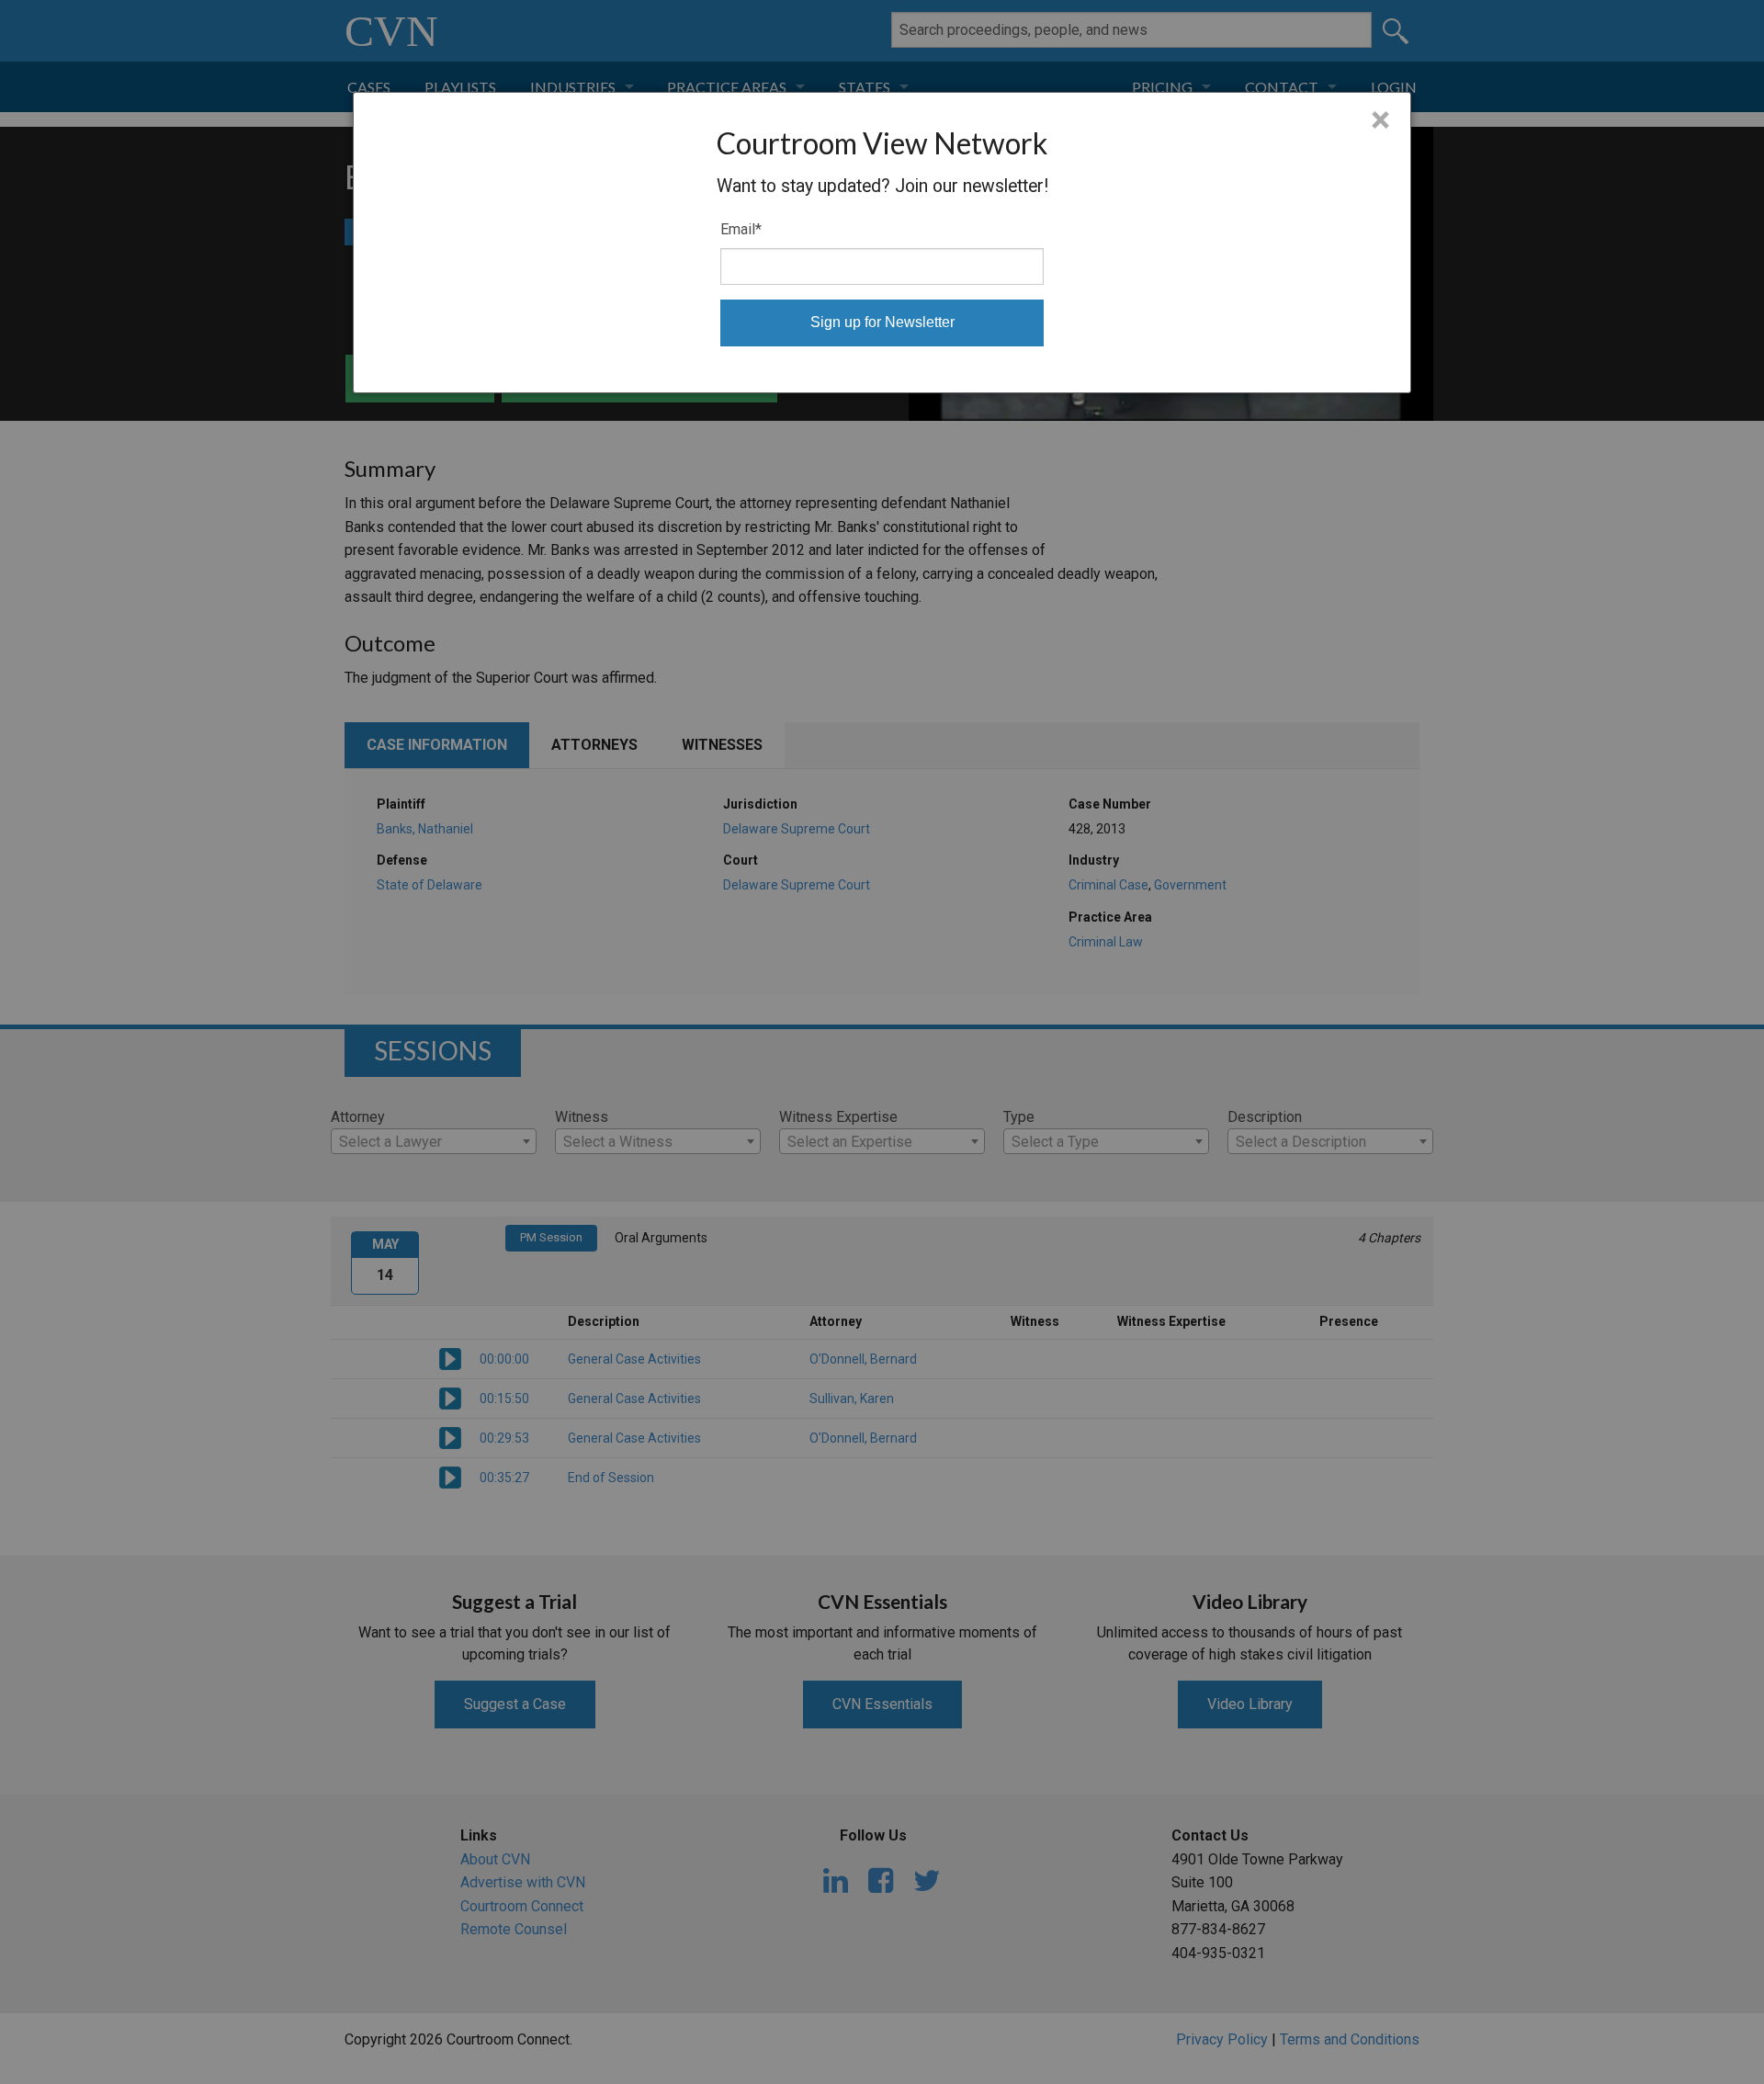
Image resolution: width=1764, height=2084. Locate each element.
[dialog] (882, 243)
